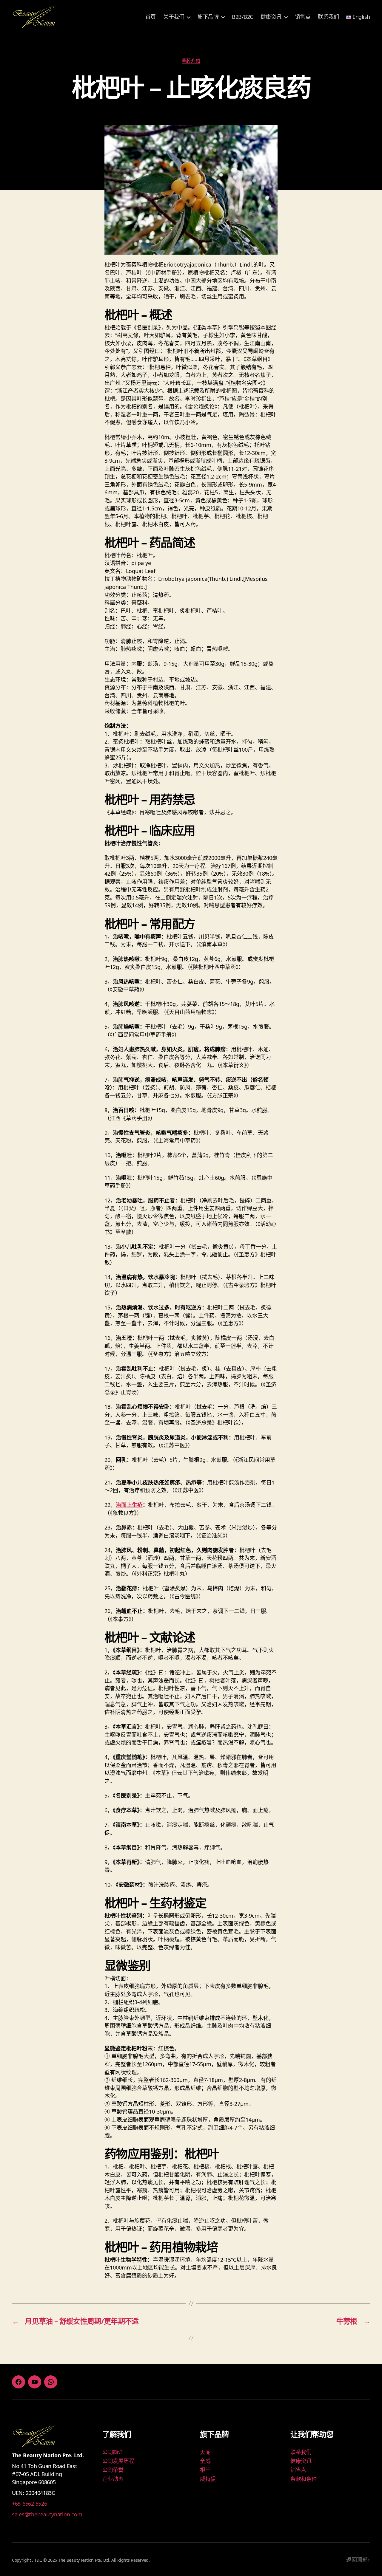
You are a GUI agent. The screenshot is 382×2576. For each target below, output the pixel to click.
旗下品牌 (208, 17)
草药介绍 (191, 61)
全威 (205, 2461)
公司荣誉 (113, 2470)
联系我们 (328, 17)
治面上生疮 (129, 1505)
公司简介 (113, 2452)
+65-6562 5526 (30, 2504)
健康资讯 (271, 17)
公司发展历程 (118, 2461)
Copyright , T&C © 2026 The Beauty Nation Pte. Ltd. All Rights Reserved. (81, 2560)
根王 (205, 2470)
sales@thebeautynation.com (47, 2514)
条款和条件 (304, 2479)
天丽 (205, 2452)
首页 (151, 17)
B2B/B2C (242, 17)
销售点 (303, 17)
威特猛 (208, 2479)
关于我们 (174, 17)
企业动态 (113, 2479)
